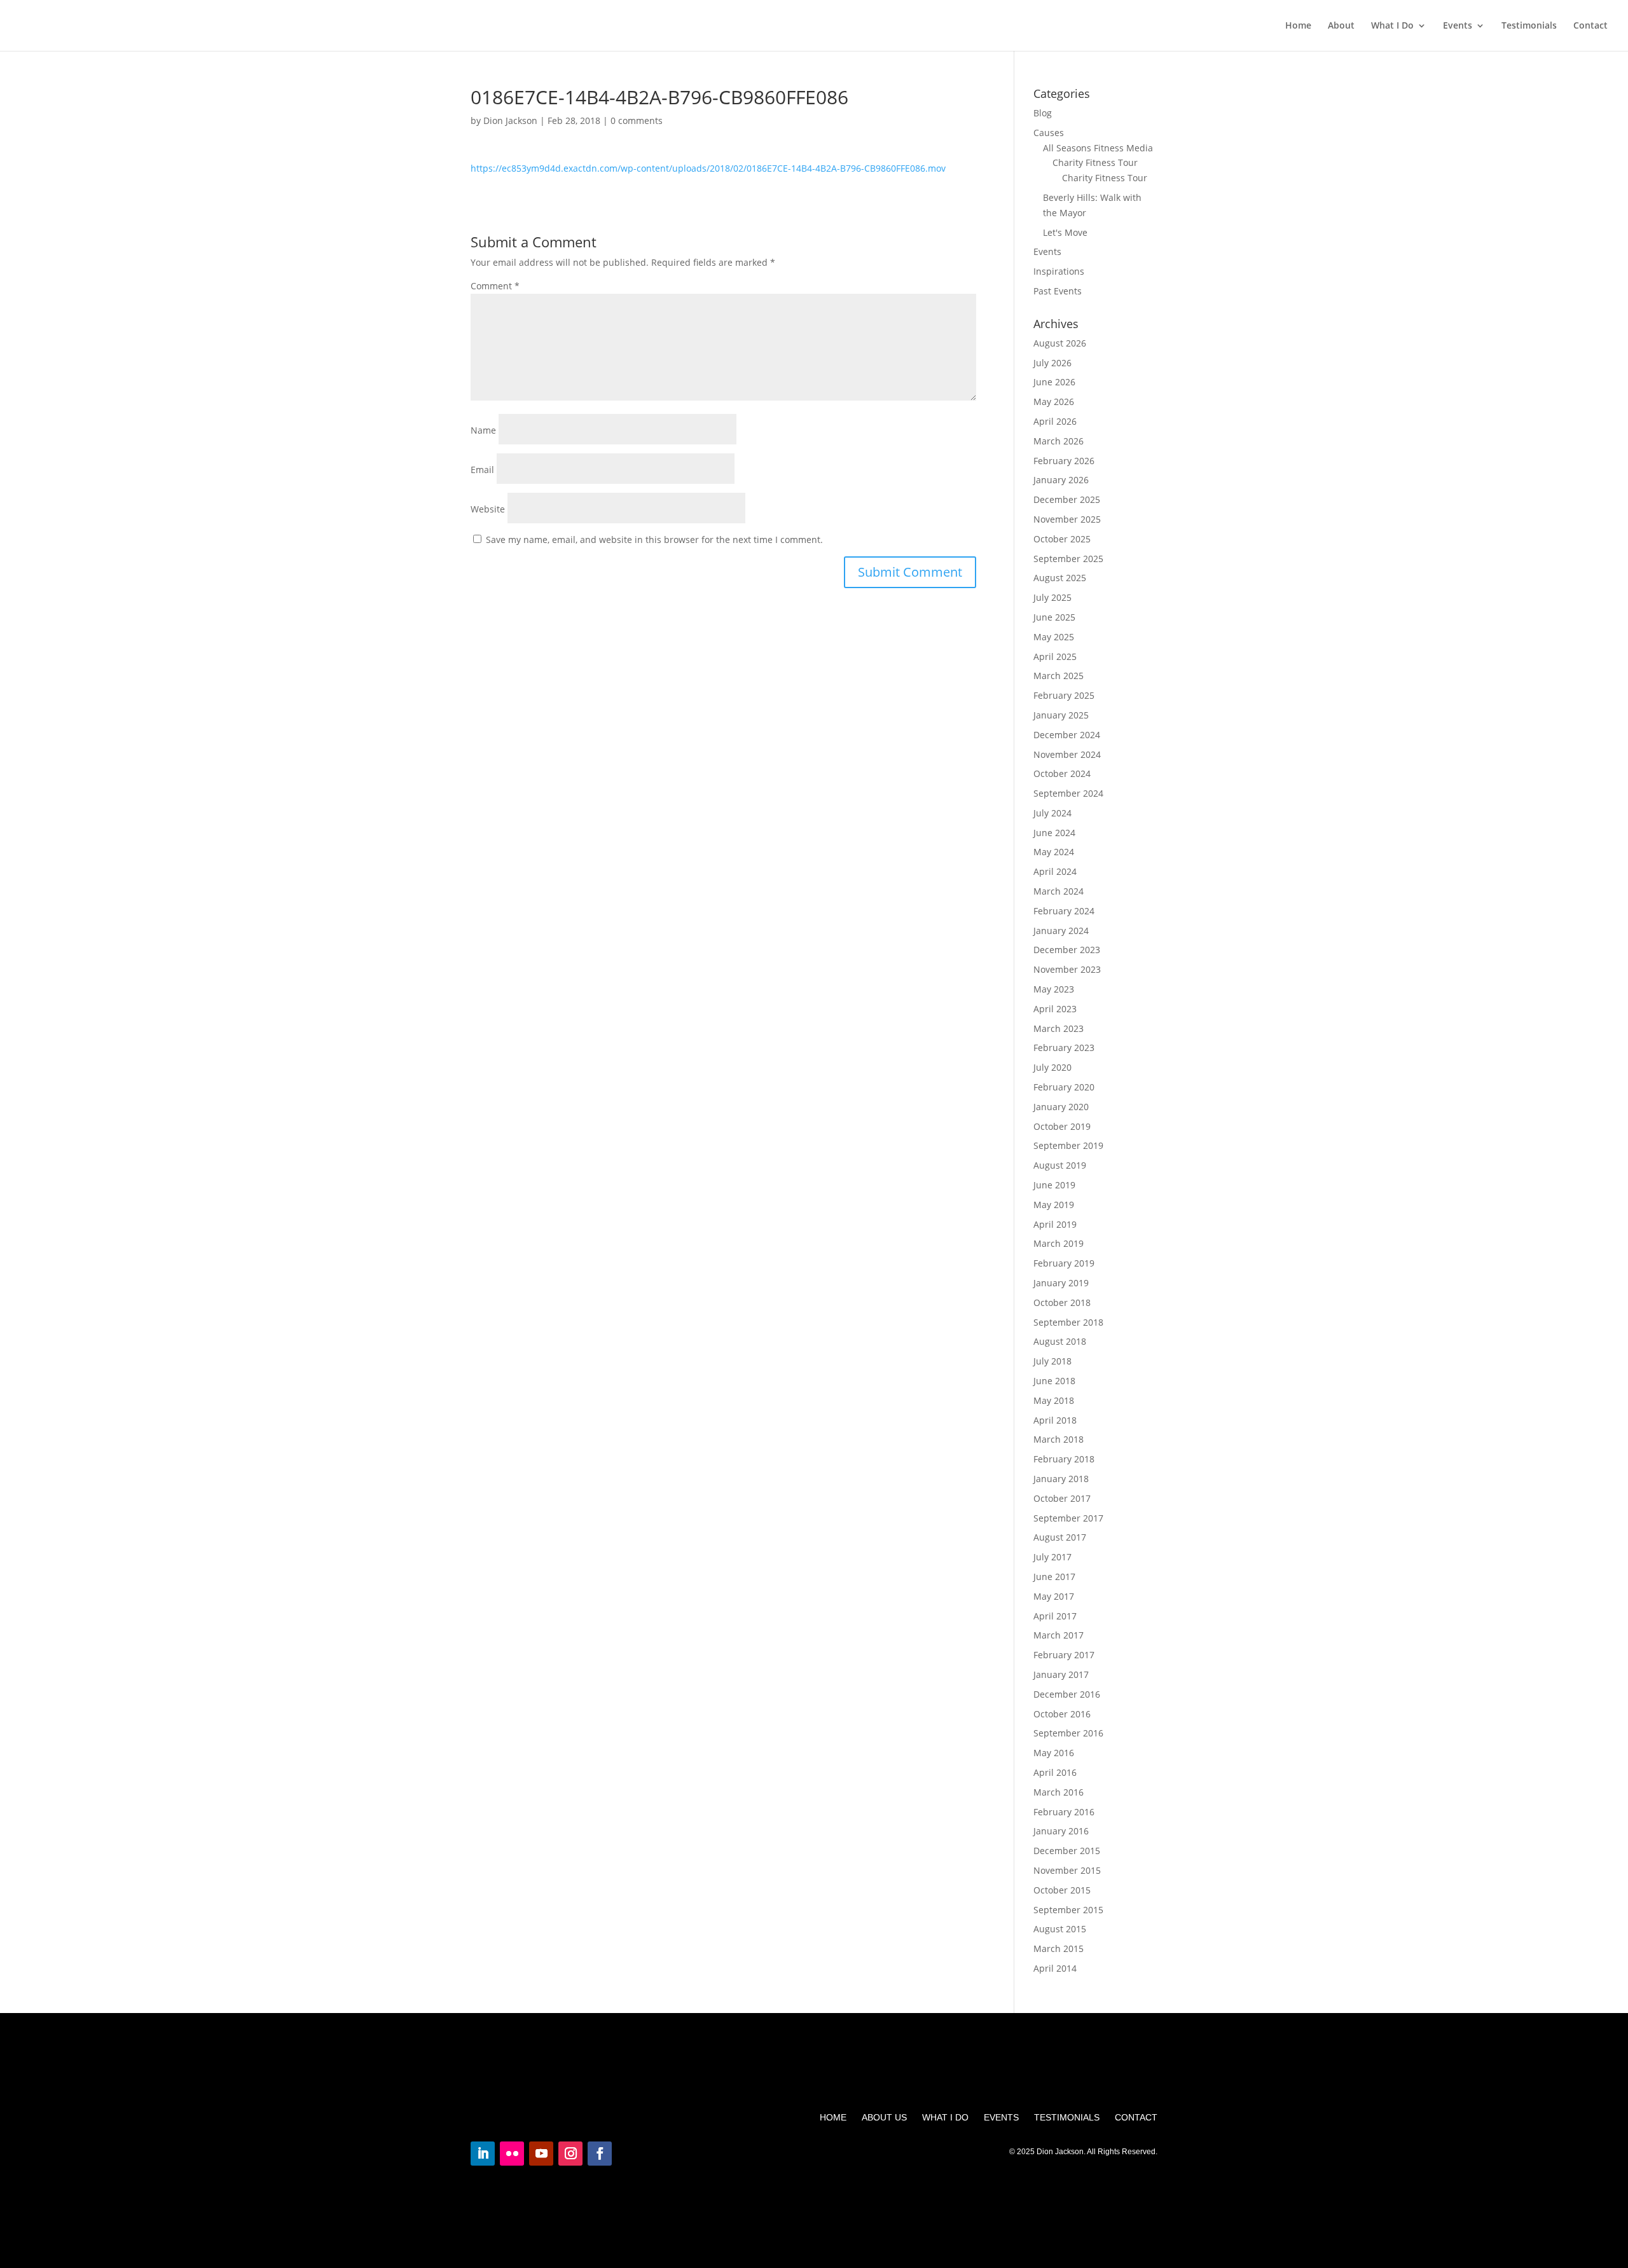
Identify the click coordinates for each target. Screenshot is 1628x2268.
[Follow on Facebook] (600, 2154)
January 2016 (1061, 1831)
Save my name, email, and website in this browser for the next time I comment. (654, 540)
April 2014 (1055, 1968)
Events (1458, 26)
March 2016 (1059, 1792)
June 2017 (1054, 1577)
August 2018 (1060, 1341)
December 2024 (1067, 735)
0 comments (637, 120)
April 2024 (1055, 871)
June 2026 (1054, 382)
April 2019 (1055, 1224)
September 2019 (1068, 1145)
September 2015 (1068, 1910)
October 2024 (1062, 773)
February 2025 (1064, 695)
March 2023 (1059, 1028)
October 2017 (1062, 1498)
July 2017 (1052, 1557)
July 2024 (1052, 813)
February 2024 (1064, 911)
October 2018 (1062, 1302)
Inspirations (1059, 271)
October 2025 (1062, 539)
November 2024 (1067, 754)
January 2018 (1061, 1479)
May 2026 (1054, 402)
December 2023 (1067, 950)
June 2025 (1054, 617)
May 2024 (1054, 852)
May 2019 (1054, 1205)
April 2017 (1055, 1616)
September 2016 (1068, 1733)
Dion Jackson (510, 120)
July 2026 (1052, 363)
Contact (1590, 26)
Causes (1049, 133)
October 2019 (1062, 1126)
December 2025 (1067, 499)
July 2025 (1052, 597)
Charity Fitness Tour (1095, 162)
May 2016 (1054, 1753)
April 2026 (1055, 421)
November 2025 (1067, 519)
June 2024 (1054, 833)
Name (483, 430)
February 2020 (1064, 1087)
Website (488, 509)
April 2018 (1055, 1420)
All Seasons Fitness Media (1098, 148)
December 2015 (1067, 1851)
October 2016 (1062, 1714)
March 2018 (1059, 1439)
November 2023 (1067, 969)
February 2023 (1064, 1048)
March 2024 (1059, 891)
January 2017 (1061, 1674)
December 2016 (1067, 1694)
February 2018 (1064, 1459)
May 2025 (1054, 637)
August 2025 (1060, 578)
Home (1298, 26)
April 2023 (1055, 1009)
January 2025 (1061, 715)
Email (482, 470)
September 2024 (1068, 793)
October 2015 (1062, 1890)
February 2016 (1064, 1812)
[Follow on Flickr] (512, 2154)
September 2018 (1068, 1322)
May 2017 (1054, 1596)
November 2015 (1067, 1870)
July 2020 (1052, 1067)
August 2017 (1060, 1537)
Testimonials (1529, 26)
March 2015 (1059, 1948)
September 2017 (1068, 1518)
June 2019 (1054, 1185)
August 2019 (1060, 1165)
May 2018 (1054, 1400)
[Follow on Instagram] (570, 2154)
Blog (1043, 113)
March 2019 (1059, 1243)
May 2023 (1054, 989)
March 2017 (1059, 1635)
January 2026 (1061, 480)
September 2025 (1068, 559)
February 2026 (1064, 461)
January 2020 (1061, 1107)
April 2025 (1055, 656)
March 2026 (1059, 441)
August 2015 (1060, 1929)
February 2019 (1064, 1263)
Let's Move (1065, 232)
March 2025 (1059, 676)
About (1341, 26)
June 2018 (1054, 1381)
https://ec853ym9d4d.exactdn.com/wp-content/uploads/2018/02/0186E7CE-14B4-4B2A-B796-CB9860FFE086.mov (708, 168)
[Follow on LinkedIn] (483, 2154)
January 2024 (1061, 931)
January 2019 (1061, 1283)
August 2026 (1060, 343)
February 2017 (1064, 1655)
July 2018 (1052, 1361)
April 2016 (1055, 1772)
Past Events (1058, 291)
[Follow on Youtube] (541, 2154)
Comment (495, 286)
